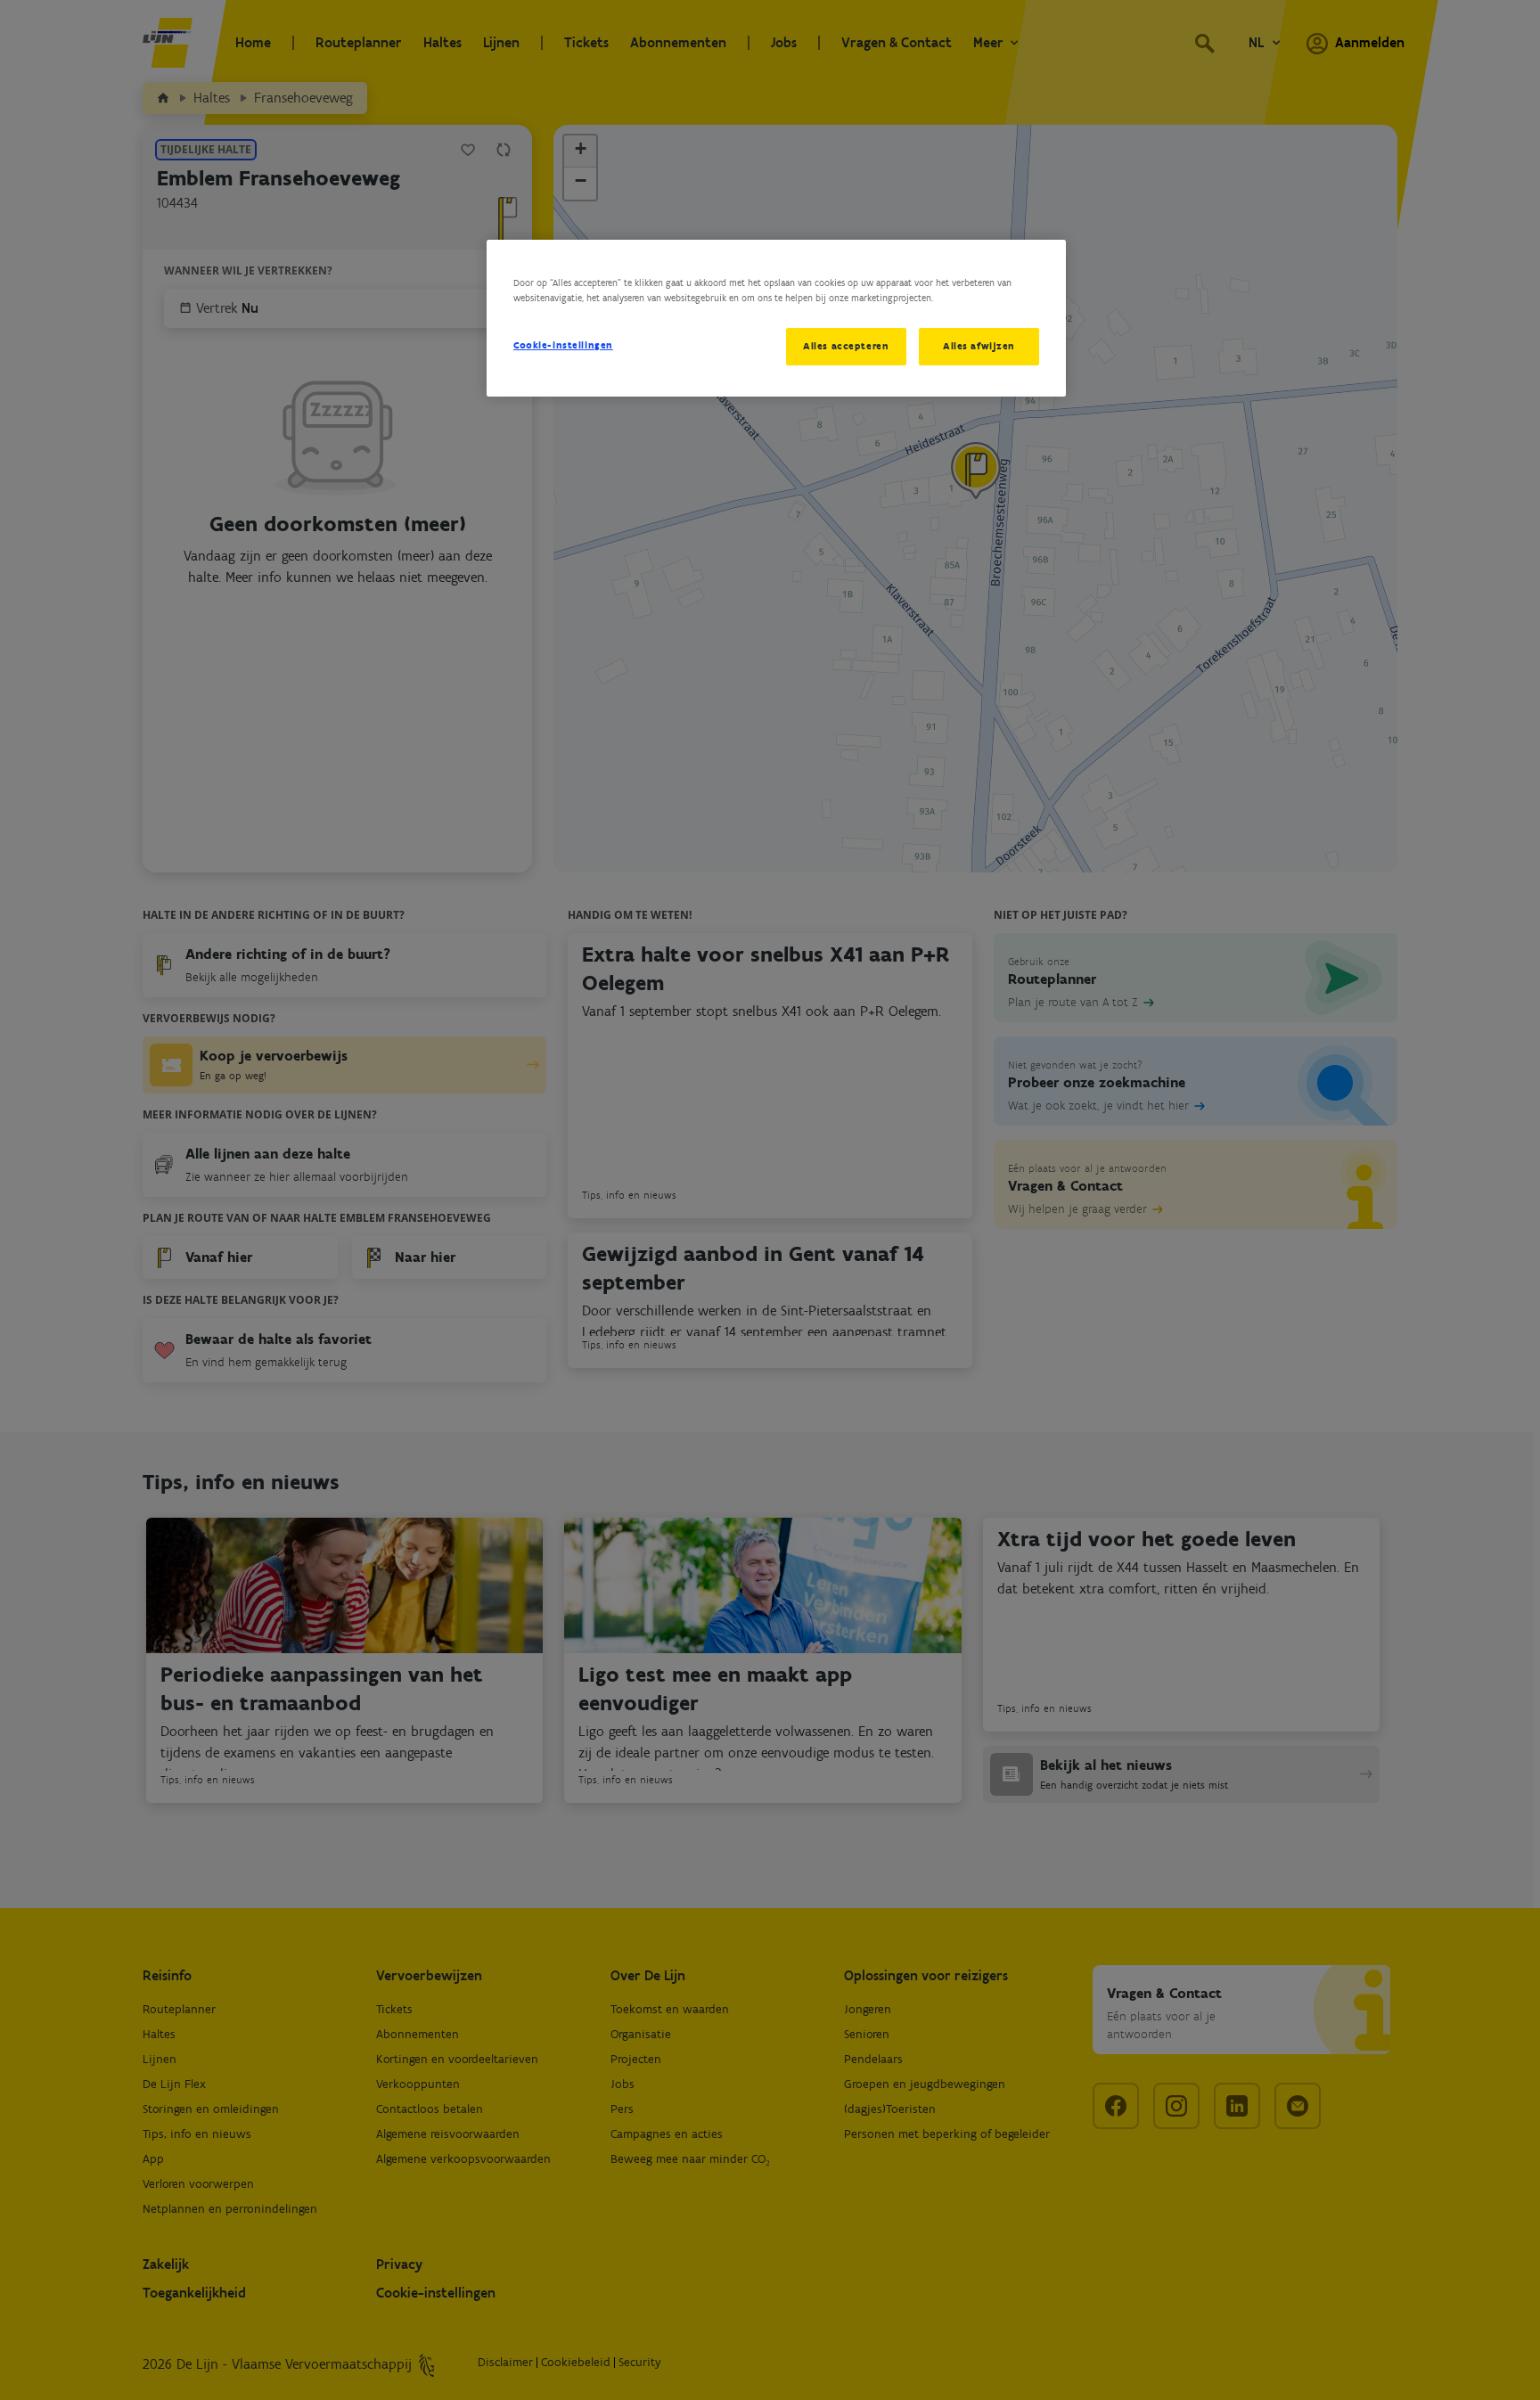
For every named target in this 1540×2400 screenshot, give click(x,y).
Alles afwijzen (979, 346)
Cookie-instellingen (563, 345)
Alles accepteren (846, 346)
